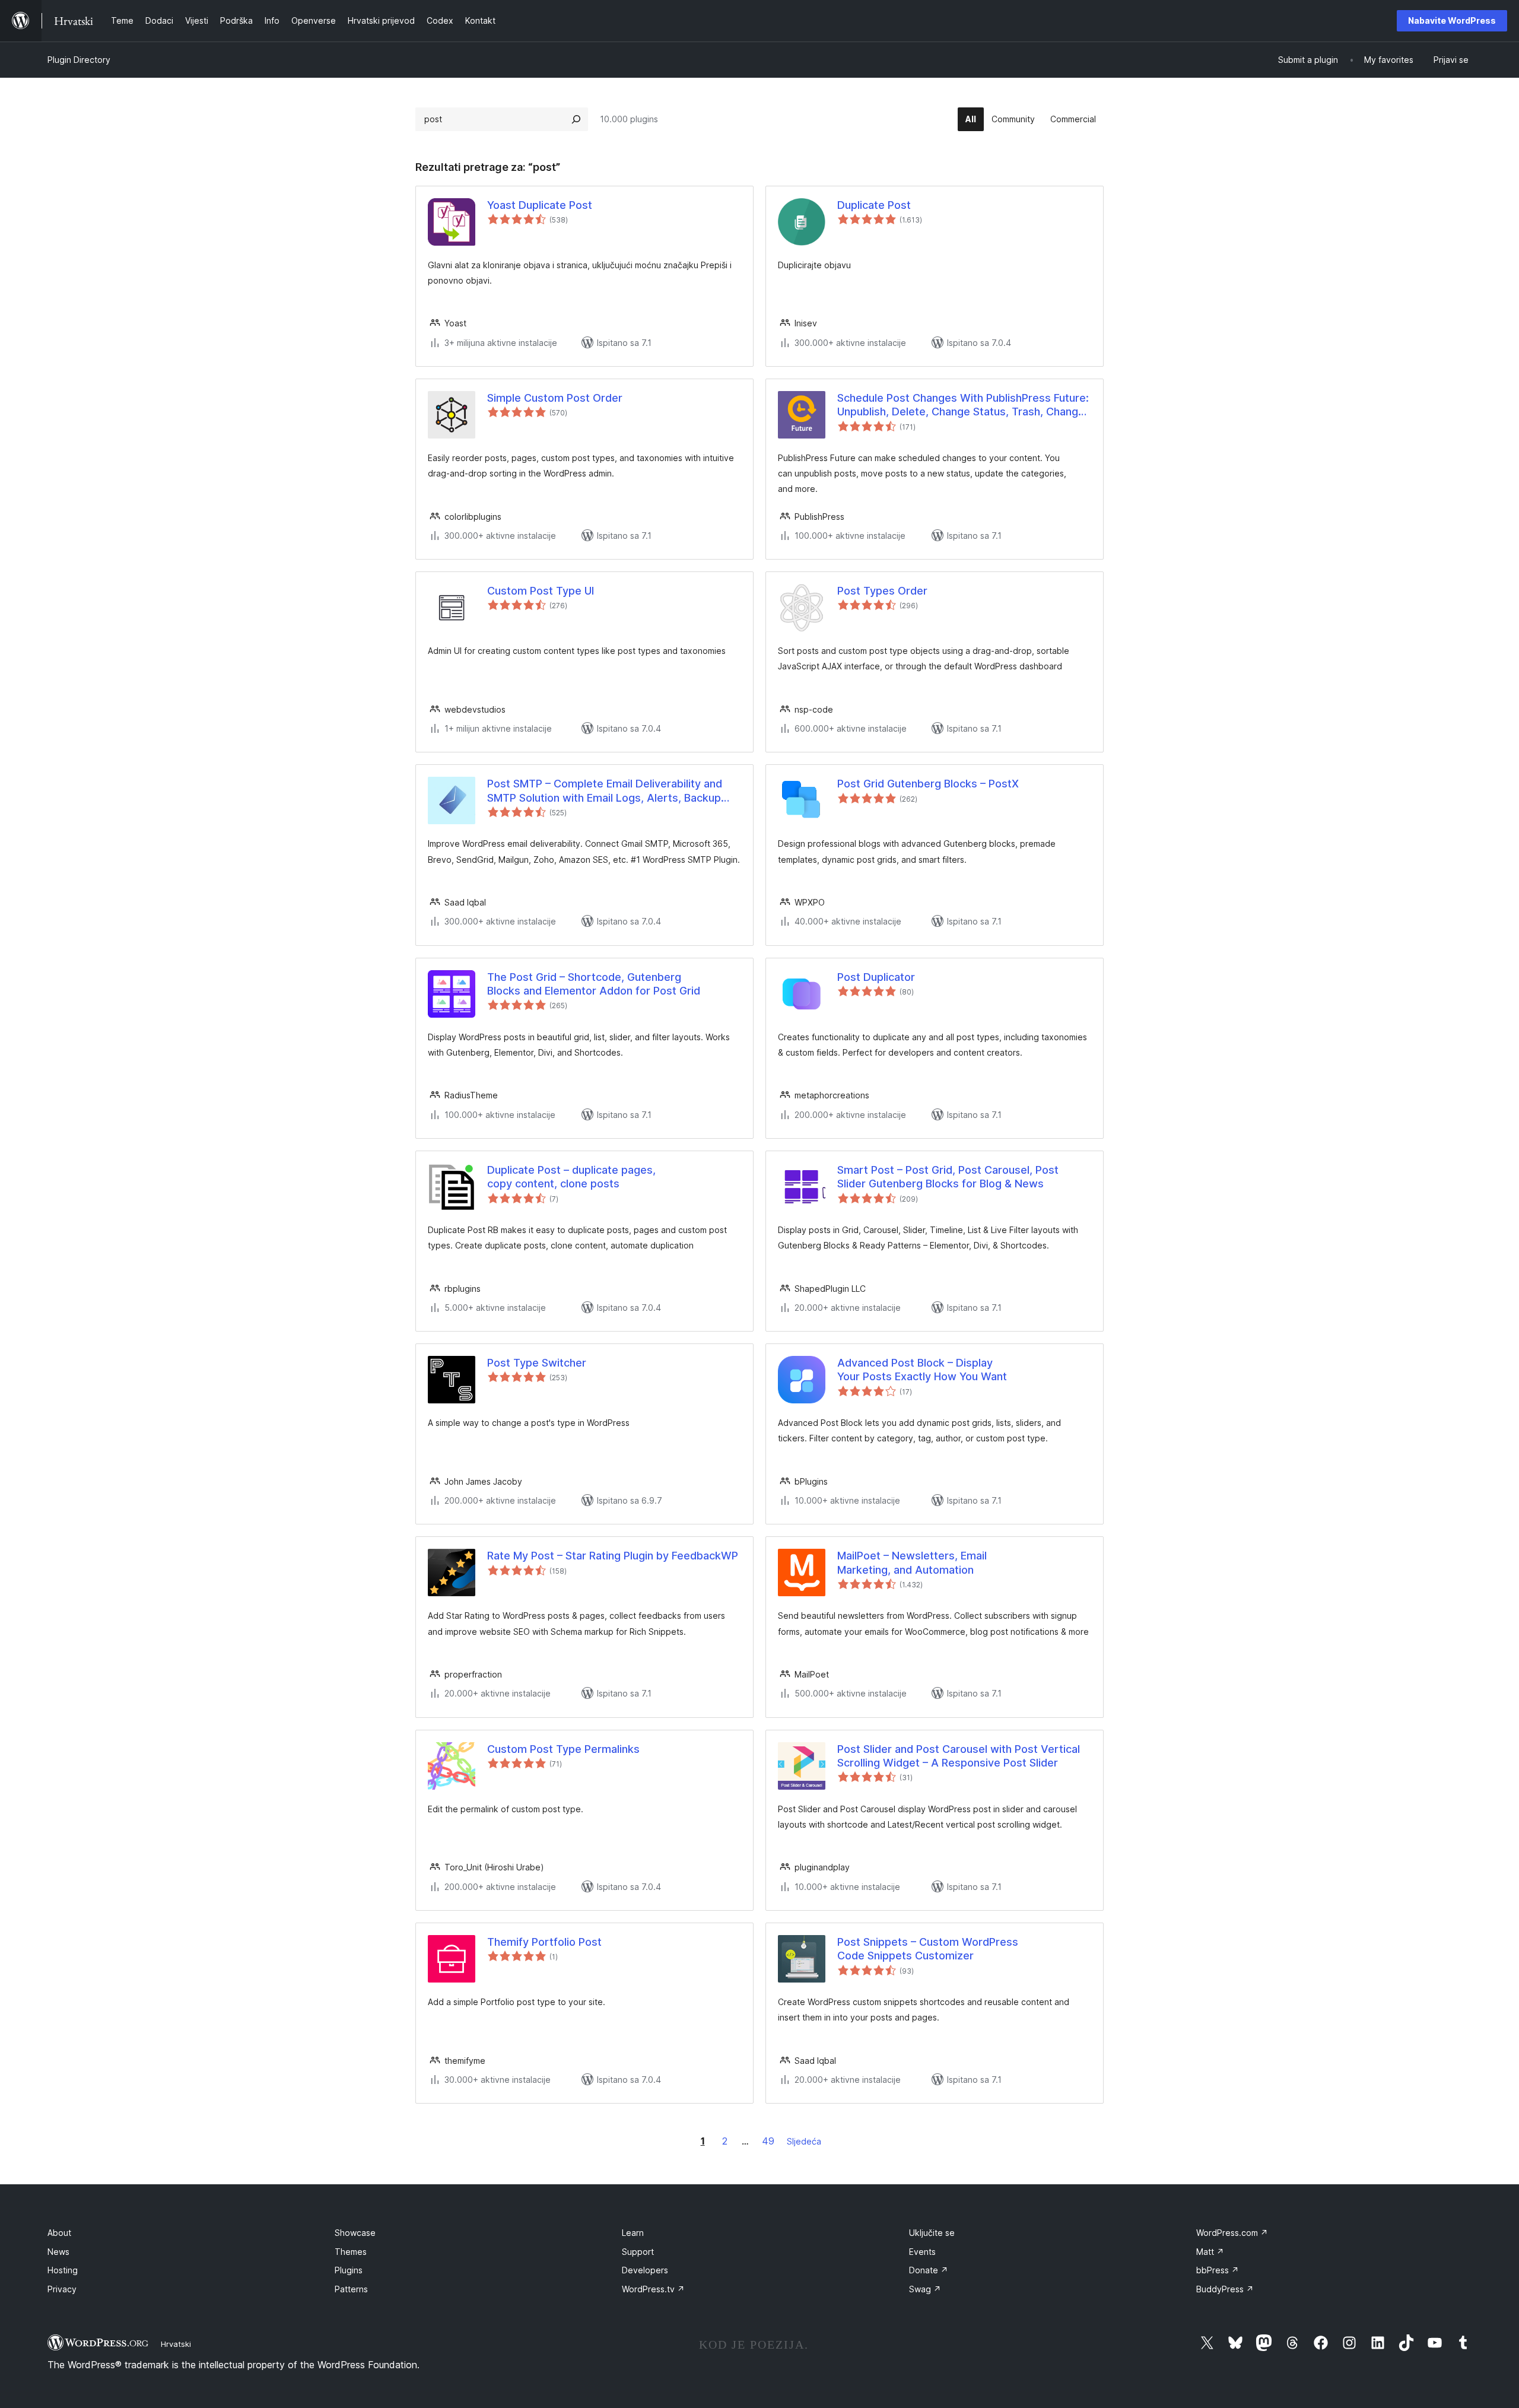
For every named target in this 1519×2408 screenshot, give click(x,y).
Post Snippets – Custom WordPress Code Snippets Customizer (928, 1949)
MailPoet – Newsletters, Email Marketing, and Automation (912, 1562)
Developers (645, 2270)
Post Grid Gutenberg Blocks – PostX (928, 784)
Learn (633, 2233)
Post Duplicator (876, 977)
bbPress (1218, 2270)
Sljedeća (804, 2141)
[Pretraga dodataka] (576, 119)
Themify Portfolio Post (544, 1942)
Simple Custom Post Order (555, 398)
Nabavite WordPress (1452, 20)
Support (638, 2252)
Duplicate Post (874, 205)
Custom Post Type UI (541, 591)
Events (922, 2252)
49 (768, 2141)
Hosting (63, 2270)
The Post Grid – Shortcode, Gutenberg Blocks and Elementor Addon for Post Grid (594, 984)
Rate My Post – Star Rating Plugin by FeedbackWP (613, 1556)
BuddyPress (1225, 2289)
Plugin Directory (79, 60)
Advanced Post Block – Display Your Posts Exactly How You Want (922, 1370)
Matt (1210, 2252)
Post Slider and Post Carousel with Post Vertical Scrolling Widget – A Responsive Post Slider (959, 1756)
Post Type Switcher (537, 1363)
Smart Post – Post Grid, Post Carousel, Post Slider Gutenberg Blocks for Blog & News (948, 1177)
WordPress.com (1232, 2233)
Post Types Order (882, 591)
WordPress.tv (653, 2289)
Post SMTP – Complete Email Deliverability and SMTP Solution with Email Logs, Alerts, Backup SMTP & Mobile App (605, 791)
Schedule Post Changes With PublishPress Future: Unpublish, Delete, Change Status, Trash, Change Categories (963, 405)
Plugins (349, 2270)
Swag (925, 2289)
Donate (929, 2270)
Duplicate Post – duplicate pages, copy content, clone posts (571, 1177)
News (58, 2252)
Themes (351, 2252)
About (59, 2233)
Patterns (351, 2289)
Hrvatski (176, 2344)
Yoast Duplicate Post (540, 205)
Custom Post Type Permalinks (563, 1749)
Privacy (62, 2289)
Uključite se (932, 2233)
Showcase (355, 2233)
